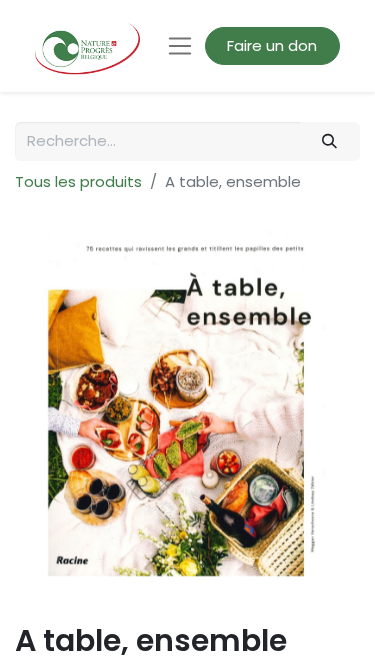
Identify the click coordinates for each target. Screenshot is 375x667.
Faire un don (272, 45)
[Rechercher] (330, 141)
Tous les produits (78, 181)
